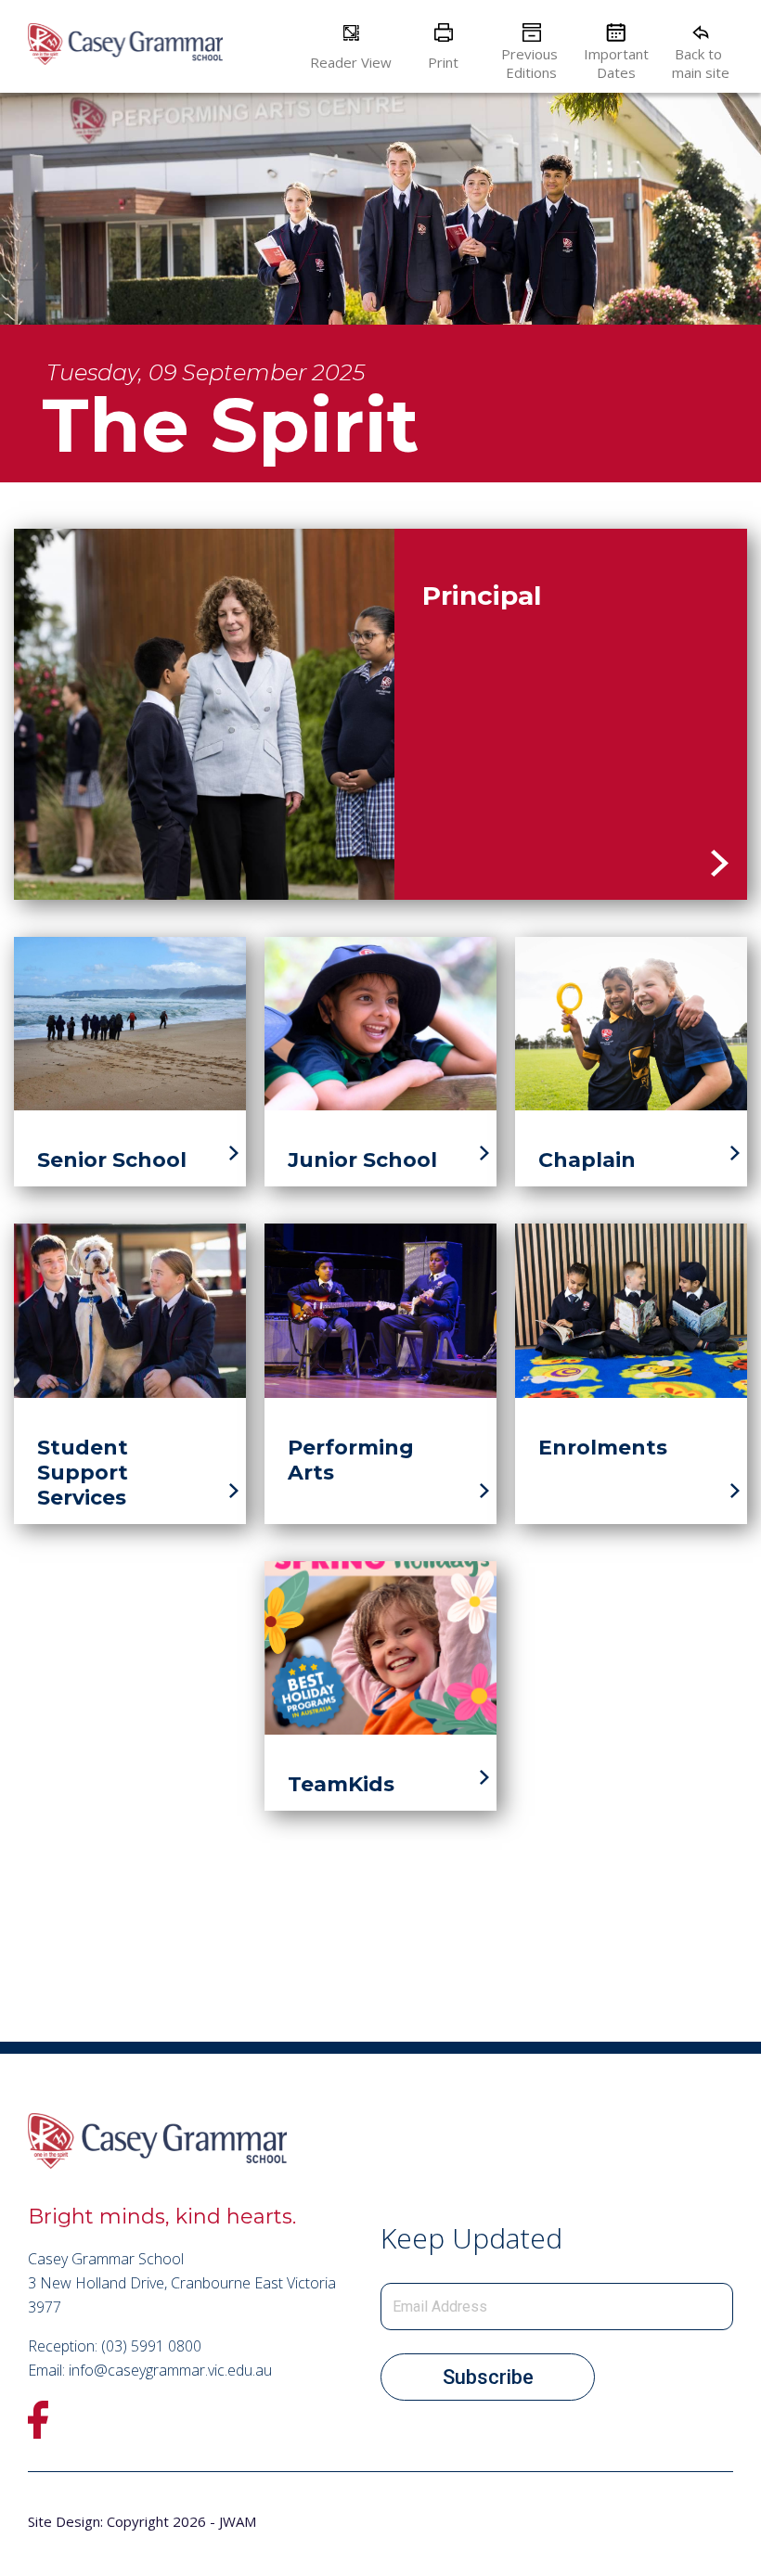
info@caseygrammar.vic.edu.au (170, 2370)
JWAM (238, 2521)
